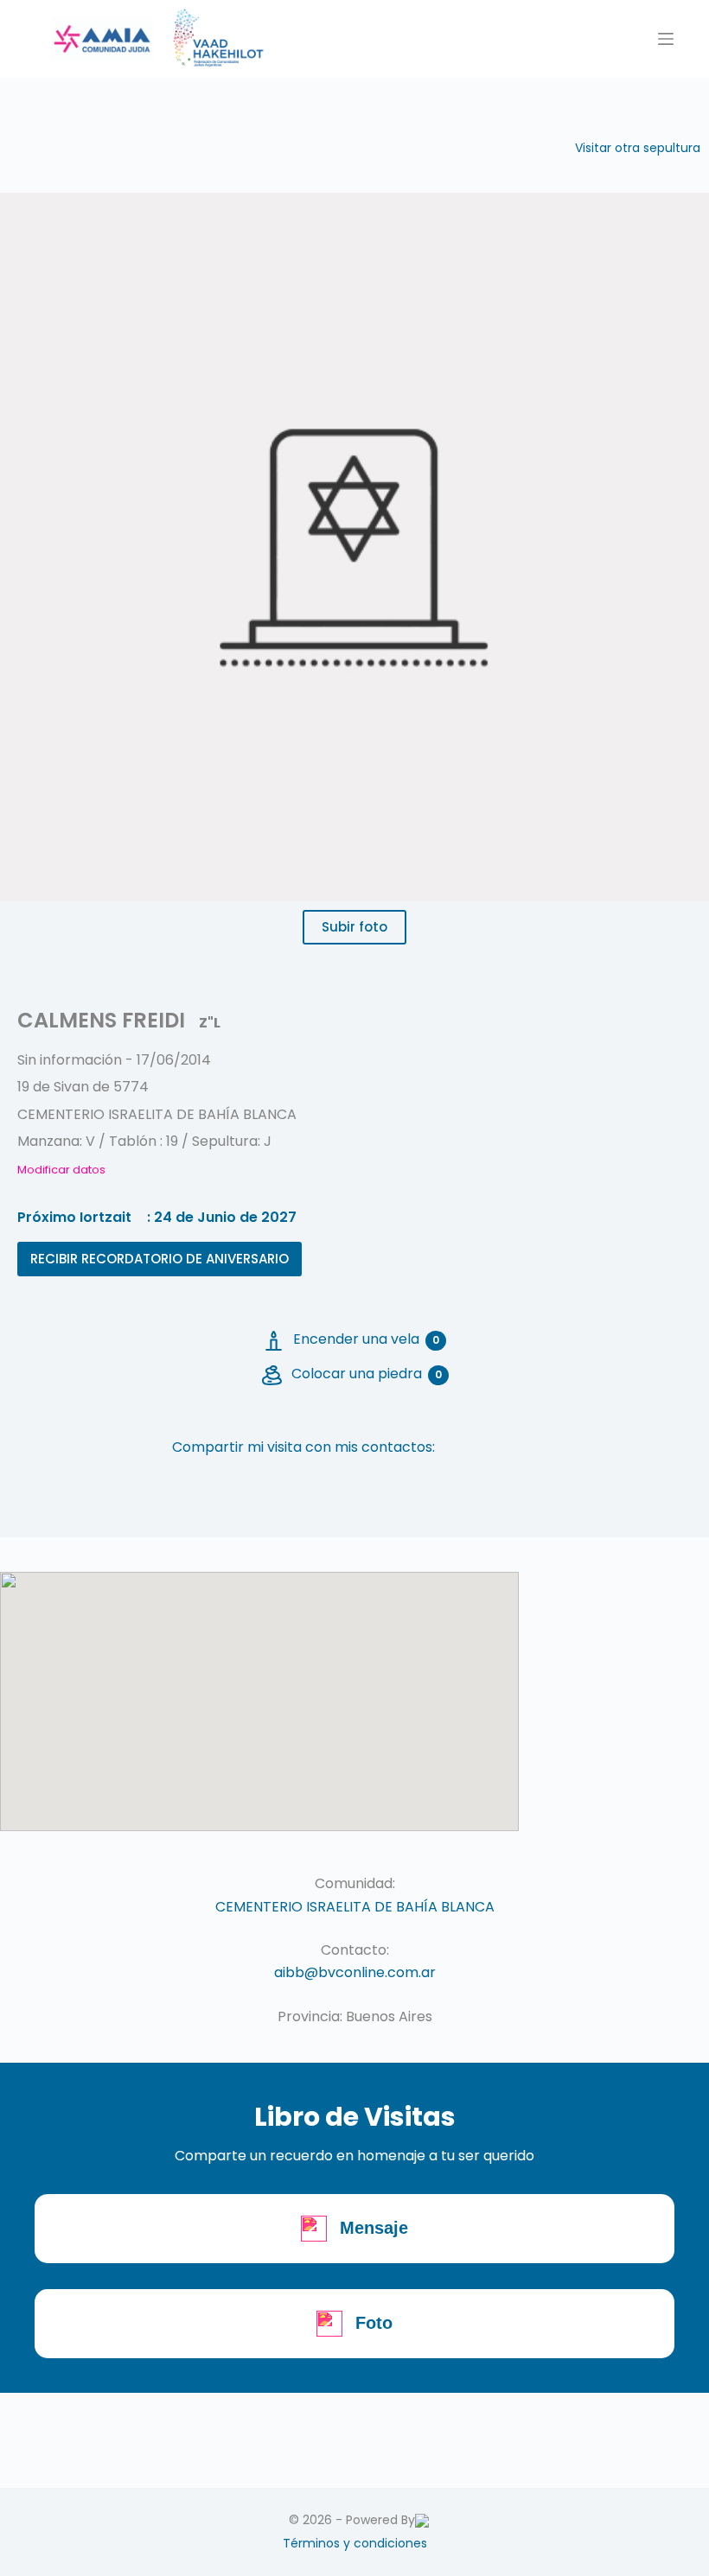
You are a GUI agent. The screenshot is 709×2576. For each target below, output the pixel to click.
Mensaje (374, 2228)
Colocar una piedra (367, 1374)
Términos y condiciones (355, 2543)
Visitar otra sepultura (638, 148)
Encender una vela (366, 1339)
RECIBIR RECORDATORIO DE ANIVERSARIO (160, 1259)
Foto (374, 2323)
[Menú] (666, 39)
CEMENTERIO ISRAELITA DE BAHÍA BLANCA (355, 1907)
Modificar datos (61, 1170)
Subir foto (354, 927)
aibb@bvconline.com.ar (355, 1972)
